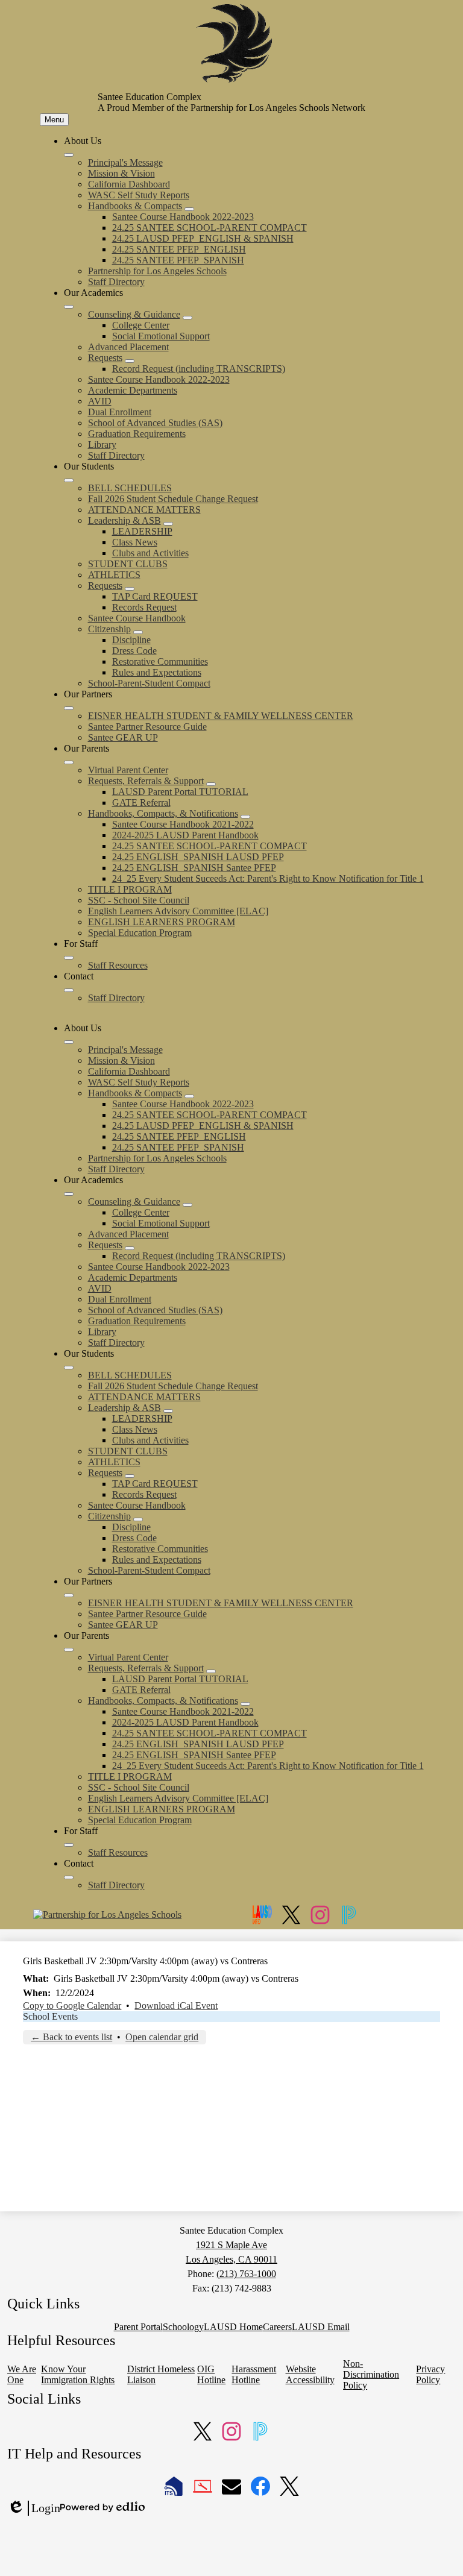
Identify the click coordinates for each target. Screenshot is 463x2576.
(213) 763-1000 (246, 2274)
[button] (69, 1042)
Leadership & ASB (124, 520)
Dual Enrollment (120, 412)
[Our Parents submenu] (69, 762)
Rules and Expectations (157, 672)
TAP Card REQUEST (155, 596)
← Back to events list (71, 2037)
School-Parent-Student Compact (149, 683)
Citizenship (109, 629)
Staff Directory (116, 282)
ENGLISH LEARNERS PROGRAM (162, 922)
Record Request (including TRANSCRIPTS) (199, 369)
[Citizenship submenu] (138, 632)
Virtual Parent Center (128, 770)
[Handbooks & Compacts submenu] (189, 209)
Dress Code (134, 651)
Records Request (144, 607)
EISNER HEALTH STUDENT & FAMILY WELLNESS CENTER (221, 716)
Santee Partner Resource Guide (147, 727)
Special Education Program (140, 933)
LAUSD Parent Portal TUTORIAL (180, 792)
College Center (141, 325)
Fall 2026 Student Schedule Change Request (173, 499)
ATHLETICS (114, 575)
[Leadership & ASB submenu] (168, 524)
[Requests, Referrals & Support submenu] (211, 784)
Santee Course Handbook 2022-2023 (183, 217)
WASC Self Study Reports (139, 195)
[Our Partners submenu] (69, 708)
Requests (105, 358)
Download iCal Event (176, 2006)
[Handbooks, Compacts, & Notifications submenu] (245, 817)
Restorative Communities (160, 661)
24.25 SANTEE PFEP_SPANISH (178, 260)
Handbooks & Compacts (135, 206)
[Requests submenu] (130, 361)
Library (102, 445)
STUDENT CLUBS (128, 564)
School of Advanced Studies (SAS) (155, 423)
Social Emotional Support (161, 336)
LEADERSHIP (142, 531)
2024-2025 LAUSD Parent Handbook (185, 835)
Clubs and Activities (150, 553)
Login (34, 2508)
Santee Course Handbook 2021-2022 (183, 824)
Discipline (131, 640)
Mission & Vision (121, 173)
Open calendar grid (162, 2037)
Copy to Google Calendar (72, 2006)
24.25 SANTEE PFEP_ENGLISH (179, 249)
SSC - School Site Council (139, 900)
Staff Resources (118, 965)
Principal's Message (125, 162)
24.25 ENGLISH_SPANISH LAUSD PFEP (198, 857)
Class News (135, 542)
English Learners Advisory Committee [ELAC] (178, 911)
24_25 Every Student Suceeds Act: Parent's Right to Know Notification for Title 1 (268, 878)
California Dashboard (129, 184)
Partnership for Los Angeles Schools (157, 271)
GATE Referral (141, 803)
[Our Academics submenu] (69, 307)
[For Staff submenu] (69, 958)
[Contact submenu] (69, 990)
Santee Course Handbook (137, 618)
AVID (100, 401)
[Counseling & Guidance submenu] (187, 318)
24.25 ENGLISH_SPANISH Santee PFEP (194, 868)
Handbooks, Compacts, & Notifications (163, 813)
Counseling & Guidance (134, 314)
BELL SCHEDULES (130, 488)
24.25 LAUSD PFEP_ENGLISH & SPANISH (203, 238)
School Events (50, 2016)
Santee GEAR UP (123, 737)
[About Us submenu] (69, 155)
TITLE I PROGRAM (130, 889)
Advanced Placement (128, 347)
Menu (54, 120)
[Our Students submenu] (69, 480)
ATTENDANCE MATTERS (144, 510)
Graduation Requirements (137, 434)
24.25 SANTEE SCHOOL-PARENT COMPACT (209, 228)
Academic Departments (133, 390)
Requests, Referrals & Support (146, 781)
